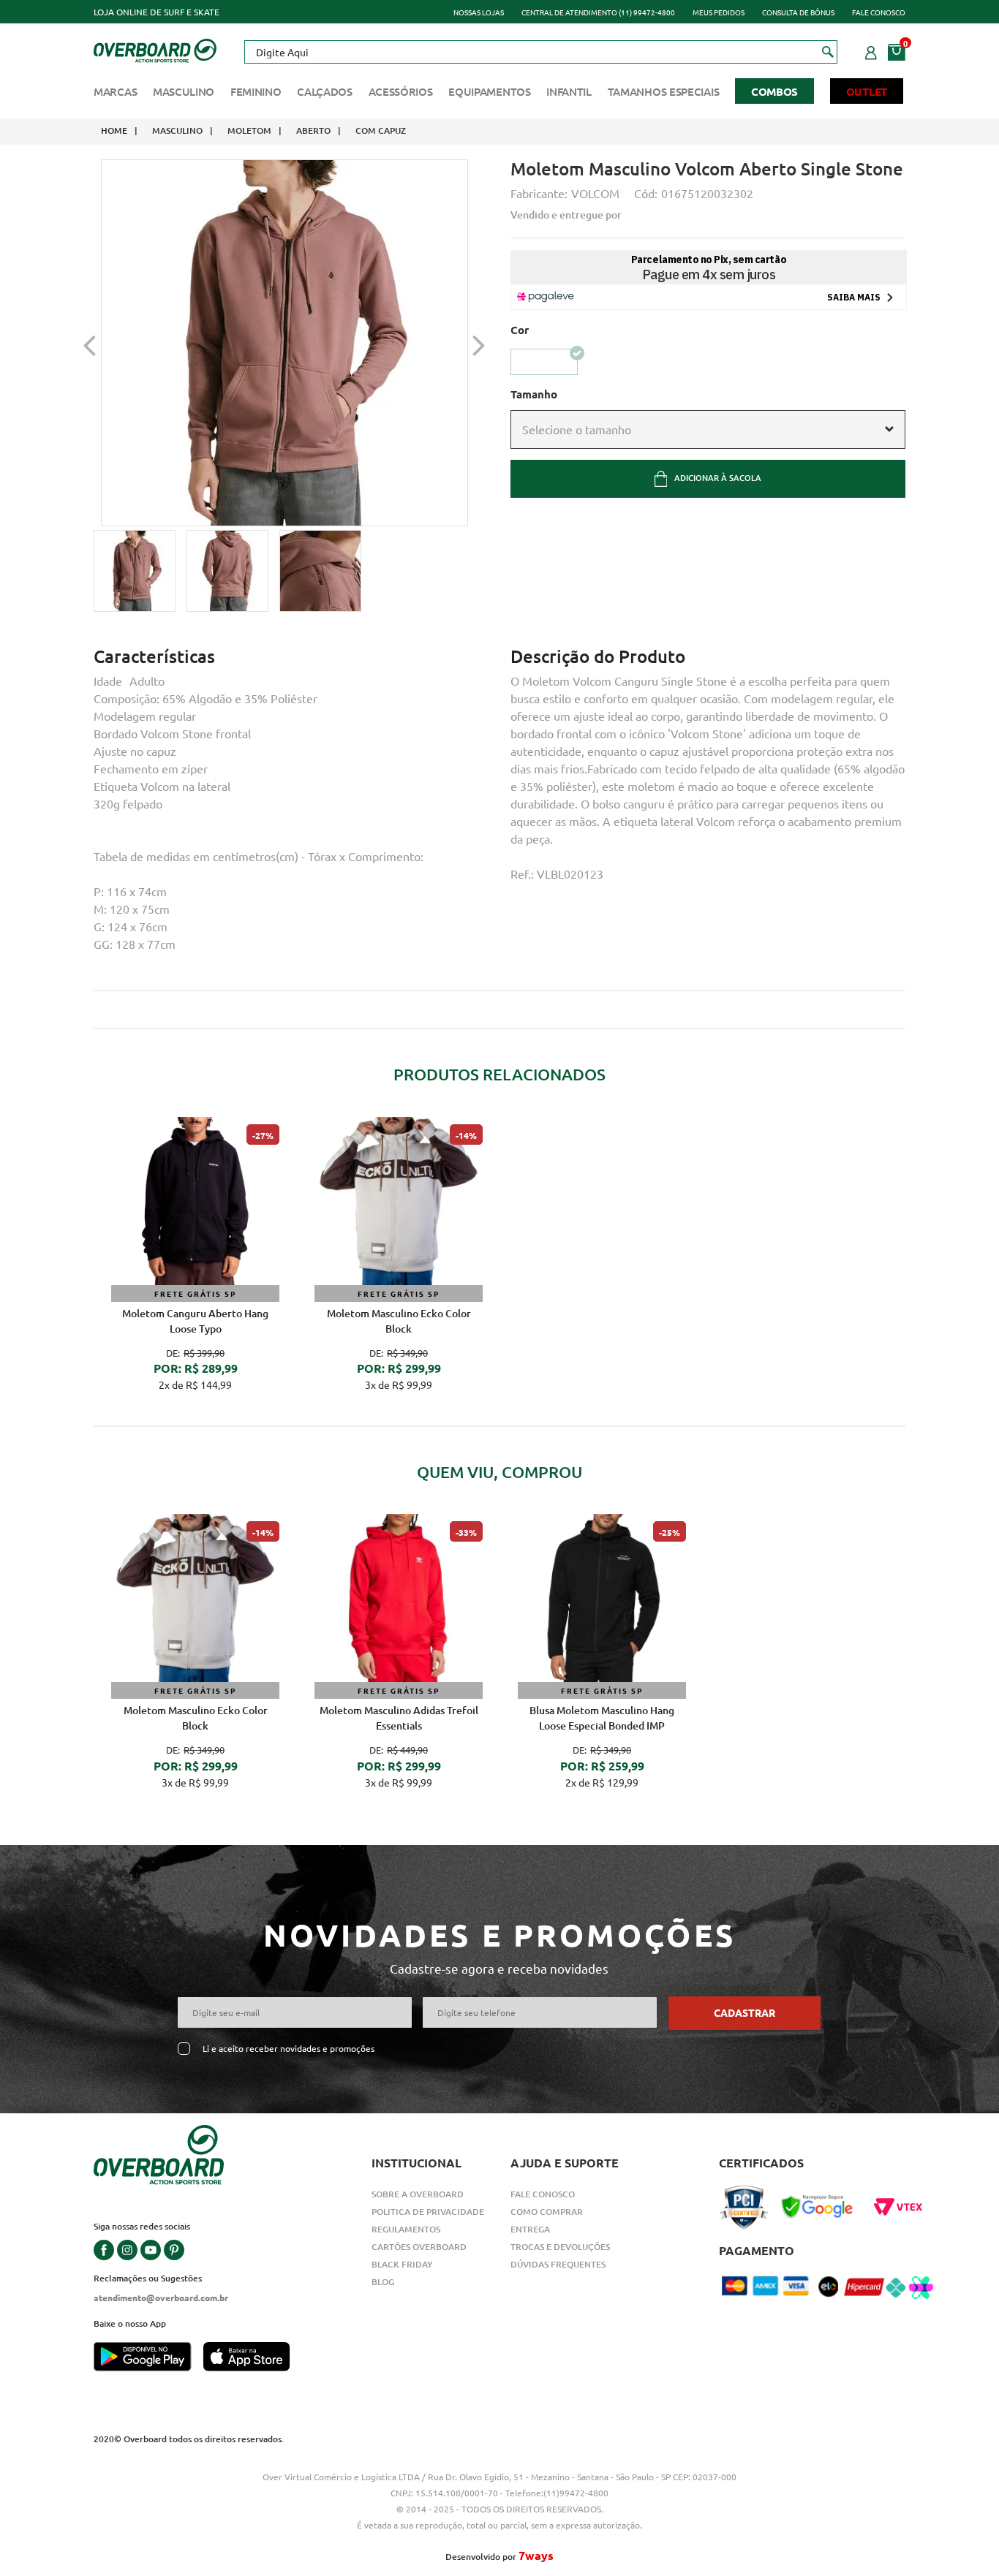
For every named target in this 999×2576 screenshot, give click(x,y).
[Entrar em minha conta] (871, 50)
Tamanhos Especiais (664, 91)
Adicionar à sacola (718, 478)
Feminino (256, 91)
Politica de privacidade (428, 2212)
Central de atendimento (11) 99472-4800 (598, 12)
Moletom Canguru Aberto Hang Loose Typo (195, 1321)
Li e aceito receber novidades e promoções (289, 2049)
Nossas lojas (479, 12)
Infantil (569, 91)
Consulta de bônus (798, 12)
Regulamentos (406, 2229)
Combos (774, 91)
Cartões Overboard (419, 2247)
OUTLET (867, 91)
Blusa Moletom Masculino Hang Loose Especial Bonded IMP (602, 1718)
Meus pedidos (719, 12)
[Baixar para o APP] (148, 2358)
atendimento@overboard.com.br (161, 2297)
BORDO (544, 361)
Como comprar (547, 2212)
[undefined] (284, 343)
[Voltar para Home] (155, 49)
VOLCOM (595, 193)
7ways (536, 2555)
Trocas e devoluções (560, 2247)
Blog (383, 2282)
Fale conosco (879, 12)
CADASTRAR (744, 2012)
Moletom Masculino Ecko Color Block (399, 1321)
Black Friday (402, 2264)
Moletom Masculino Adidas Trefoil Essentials (399, 1718)
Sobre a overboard (418, 2194)
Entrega (530, 2229)
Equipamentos (489, 91)
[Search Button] (828, 51)
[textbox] (540, 52)
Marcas (115, 91)
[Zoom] (135, 571)
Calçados (325, 91)
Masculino (184, 91)
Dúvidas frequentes (558, 2264)
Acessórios (401, 91)
